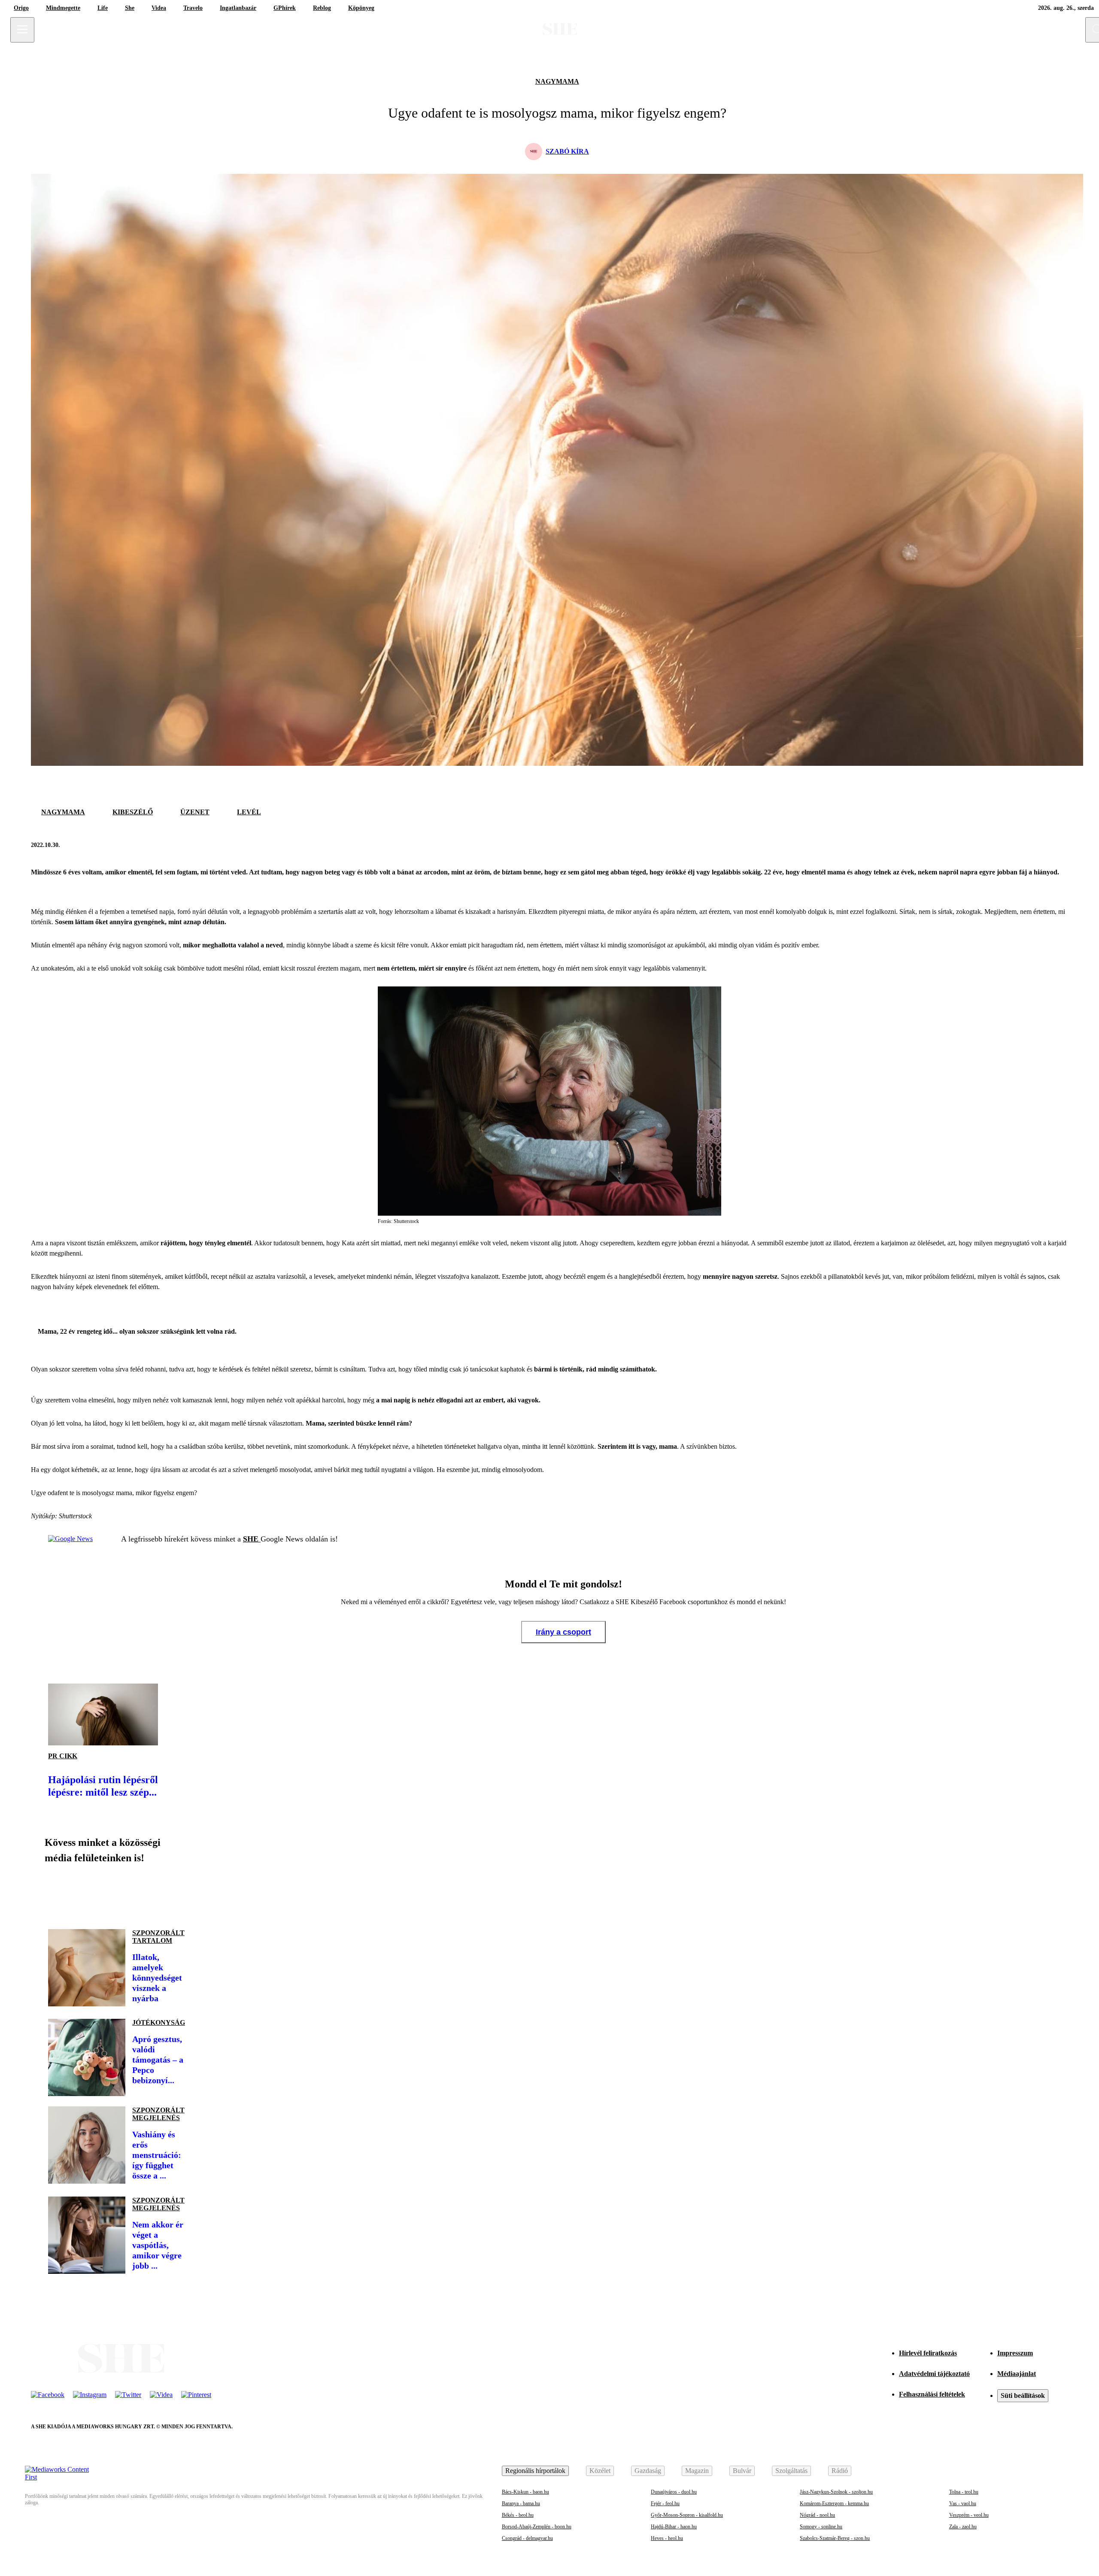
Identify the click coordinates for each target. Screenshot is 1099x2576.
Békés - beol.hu (518, 2515)
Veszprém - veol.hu (969, 2515)
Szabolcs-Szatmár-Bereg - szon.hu (835, 2538)
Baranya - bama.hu (521, 2503)
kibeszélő (133, 812)
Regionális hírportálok (535, 2471)
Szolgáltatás (791, 2471)
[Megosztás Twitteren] (1060, 845)
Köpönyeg (361, 8)
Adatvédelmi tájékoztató (934, 2374)
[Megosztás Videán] (175, 1893)
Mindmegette (63, 8)
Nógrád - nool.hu (817, 2515)
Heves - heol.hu (667, 2538)
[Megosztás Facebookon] (1039, 845)
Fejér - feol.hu (665, 2503)
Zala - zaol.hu (963, 2527)
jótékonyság (159, 2022)
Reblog (322, 8)
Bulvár (742, 2471)
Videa (159, 8)
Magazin (697, 2471)
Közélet (600, 2471)
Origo (21, 8)
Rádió (840, 2471)
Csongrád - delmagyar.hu (527, 2538)
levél (249, 812)
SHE (252, 1539)
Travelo (193, 8)
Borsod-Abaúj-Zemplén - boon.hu (537, 2527)
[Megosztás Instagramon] (117, 1893)
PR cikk (63, 1756)
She (130, 8)
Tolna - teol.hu (964, 2492)
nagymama (557, 81)
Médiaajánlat (1017, 2374)
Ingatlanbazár (238, 8)
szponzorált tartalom (158, 1937)
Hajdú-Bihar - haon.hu (674, 2527)
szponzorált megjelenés (158, 2114)
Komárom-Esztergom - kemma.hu (834, 2503)
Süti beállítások (1023, 2395)
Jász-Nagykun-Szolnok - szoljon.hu (836, 2492)
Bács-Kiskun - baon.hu (525, 2492)
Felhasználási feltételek (932, 2394)
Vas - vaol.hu (963, 2503)
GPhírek (285, 8)
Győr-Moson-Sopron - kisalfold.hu (687, 2515)
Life (103, 8)
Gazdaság (648, 2471)
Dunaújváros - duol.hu (674, 2492)
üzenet (195, 812)
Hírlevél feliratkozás (928, 2353)
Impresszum (1015, 2353)
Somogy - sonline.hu (821, 2527)
